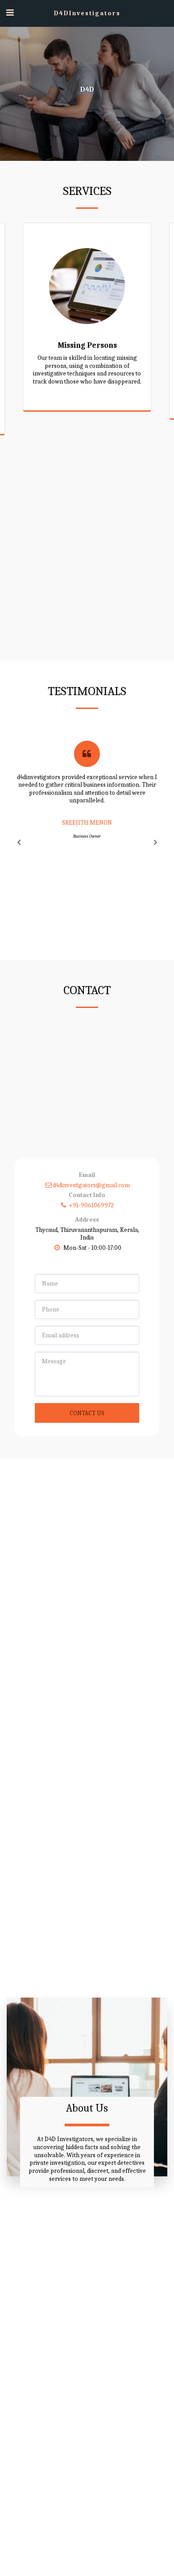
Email (87, 1175)
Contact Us (87, 1413)
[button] (10, 13)
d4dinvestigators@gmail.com (91, 1185)
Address (87, 1220)
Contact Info (87, 1195)
